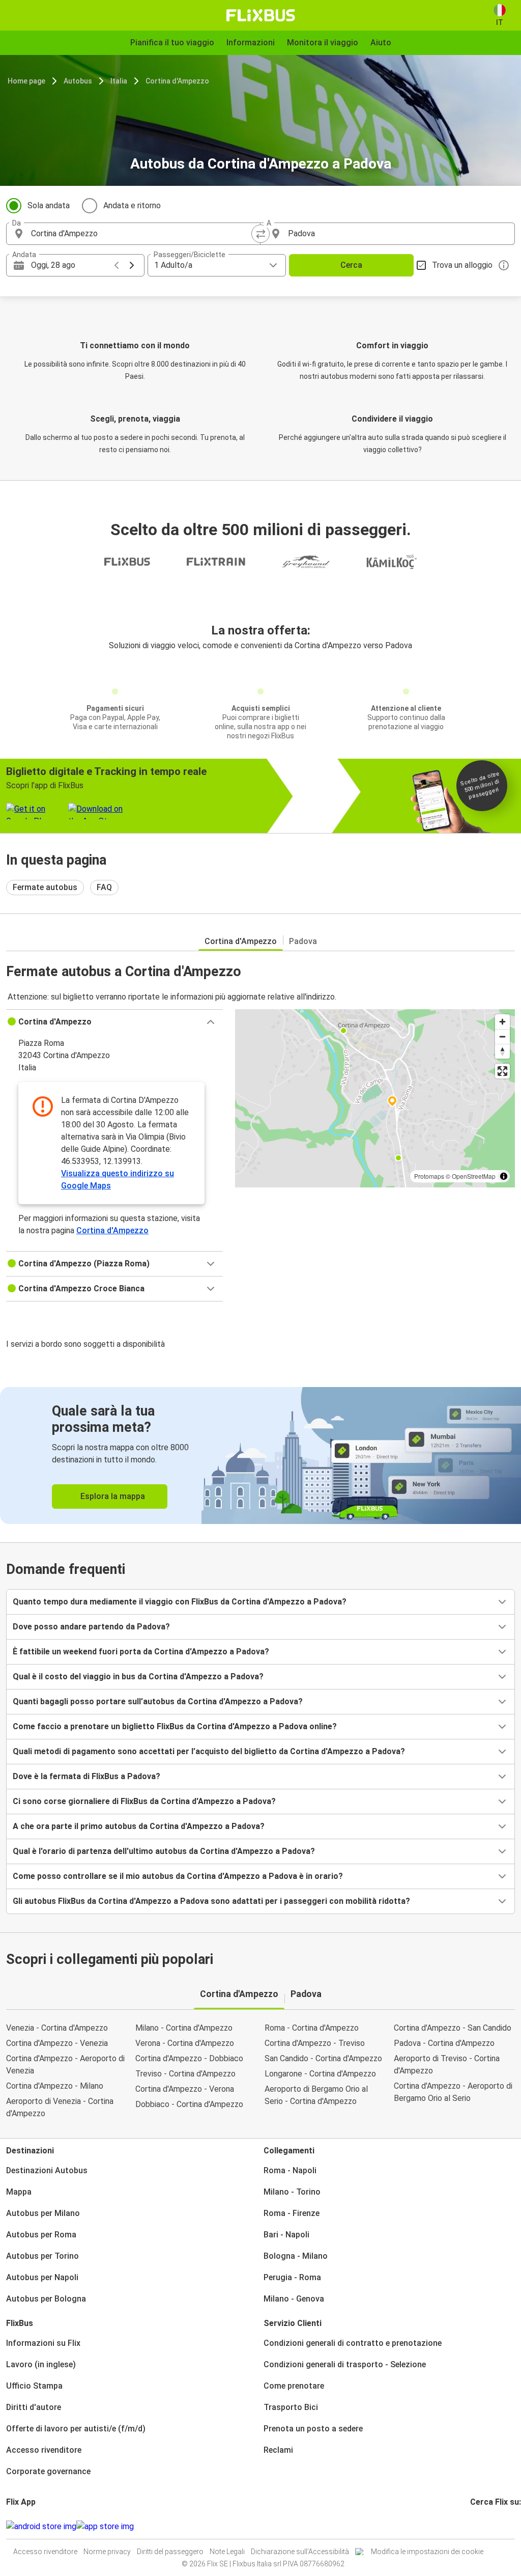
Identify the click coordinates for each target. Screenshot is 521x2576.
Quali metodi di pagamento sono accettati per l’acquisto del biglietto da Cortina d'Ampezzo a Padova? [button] (209, 1751)
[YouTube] (478, 2526)
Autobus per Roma (41, 2235)
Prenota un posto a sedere (313, 2429)
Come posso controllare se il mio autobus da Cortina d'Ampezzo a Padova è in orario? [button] (178, 1876)
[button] (114, 1022)
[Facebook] (472, 2526)
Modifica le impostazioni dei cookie (427, 2552)
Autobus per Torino (42, 2256)
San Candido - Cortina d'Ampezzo (323, 2058)
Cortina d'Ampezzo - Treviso (315, 2043)
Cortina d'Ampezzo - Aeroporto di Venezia (65, 2065)
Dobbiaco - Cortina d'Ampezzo (189, 2104)
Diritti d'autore (34, 2407)
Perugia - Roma (292, 2277)
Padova (303, 941)
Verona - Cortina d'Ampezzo (185, 2043)
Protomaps (429, 1176)
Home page (26, 81)
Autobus (78, 81)
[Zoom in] (502, 1022)
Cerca (351, 265)
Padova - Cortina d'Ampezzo (444, 2043)
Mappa (19, 2192)
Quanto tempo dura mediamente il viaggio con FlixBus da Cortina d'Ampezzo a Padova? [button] (180, 1602)
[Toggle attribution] (504, 1176)
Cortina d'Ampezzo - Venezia (57, 2043)
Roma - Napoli (290, 2170)
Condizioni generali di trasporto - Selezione (345, 2364)
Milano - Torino (292, 2192)
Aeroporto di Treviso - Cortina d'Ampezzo (447, 2065)
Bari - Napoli (286, 2235)
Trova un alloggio (462, 265)
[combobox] (142, 234)
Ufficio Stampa (34, 2386)
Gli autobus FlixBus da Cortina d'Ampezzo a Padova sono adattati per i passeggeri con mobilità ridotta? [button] (211, 1901)
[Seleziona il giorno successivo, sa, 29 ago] (132, 265)
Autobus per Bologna (46, 2299)
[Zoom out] (502, 1036)
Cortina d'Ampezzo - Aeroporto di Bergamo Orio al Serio (453, 2092)
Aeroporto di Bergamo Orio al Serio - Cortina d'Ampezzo (316, 2095)
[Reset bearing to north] (502, 1051)
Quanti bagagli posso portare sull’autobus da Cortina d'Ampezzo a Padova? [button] (158, 1701)
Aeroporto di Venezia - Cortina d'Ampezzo (60, 2107)
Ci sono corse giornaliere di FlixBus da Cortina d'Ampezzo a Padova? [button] (144, 1801)
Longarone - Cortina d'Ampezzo (320, 2074)
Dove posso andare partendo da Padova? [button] (91, 1627)
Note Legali (227, 2552)
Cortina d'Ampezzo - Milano (55, 2086)
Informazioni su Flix (43, 2343)
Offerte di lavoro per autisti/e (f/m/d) (76, 2429)
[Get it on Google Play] (41, 2527)
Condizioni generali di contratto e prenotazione (353, 2343)
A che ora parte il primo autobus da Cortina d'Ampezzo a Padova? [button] (139, 1826)
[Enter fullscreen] (502, 1071)
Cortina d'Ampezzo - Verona (185, 2089)
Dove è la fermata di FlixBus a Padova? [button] (86, 1776)
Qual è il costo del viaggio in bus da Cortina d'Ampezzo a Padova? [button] (138, 1677)
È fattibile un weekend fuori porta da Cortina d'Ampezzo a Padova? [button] (141, 1652)
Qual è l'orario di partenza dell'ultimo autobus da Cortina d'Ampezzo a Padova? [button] (164, 1851)
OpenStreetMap (474, 1176)
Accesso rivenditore (44, 2450)
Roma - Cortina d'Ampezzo (312, 2028)
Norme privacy (107, 2552)
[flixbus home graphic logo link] (261, 15)
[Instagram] (475, 2526)
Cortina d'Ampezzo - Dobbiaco (189, 2058)
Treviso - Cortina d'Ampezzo (185, 2074)
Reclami (278, 2450)
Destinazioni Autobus (47, 2170)
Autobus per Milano (43, 2213)
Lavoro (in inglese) (41, 2364)
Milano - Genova (294, 2299)
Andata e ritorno (132, 205)
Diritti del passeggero (170, 2552)
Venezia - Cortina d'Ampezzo (57, 2028)
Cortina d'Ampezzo (177, 81)
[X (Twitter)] (484, 2526)
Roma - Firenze (292, 2213)
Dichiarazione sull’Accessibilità (300, 2552)
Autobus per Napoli (42, 2277)
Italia (119, 81)
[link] (260, 1456)
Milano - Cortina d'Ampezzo (184, 2028)
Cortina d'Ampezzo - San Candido (453, 2028)
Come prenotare (294, 2386)
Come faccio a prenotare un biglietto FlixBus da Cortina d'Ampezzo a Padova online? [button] (175, 1726)
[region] (375, 1098)
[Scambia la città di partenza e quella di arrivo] (260, 234)
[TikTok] (487, 2526)
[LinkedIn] (481, 2526)
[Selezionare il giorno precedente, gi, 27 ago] (117, 265)
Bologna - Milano (296, 2256)
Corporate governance (48, 2471)
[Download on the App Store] (105, 2527)
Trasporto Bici (291, 2407)
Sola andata (49, 205)
